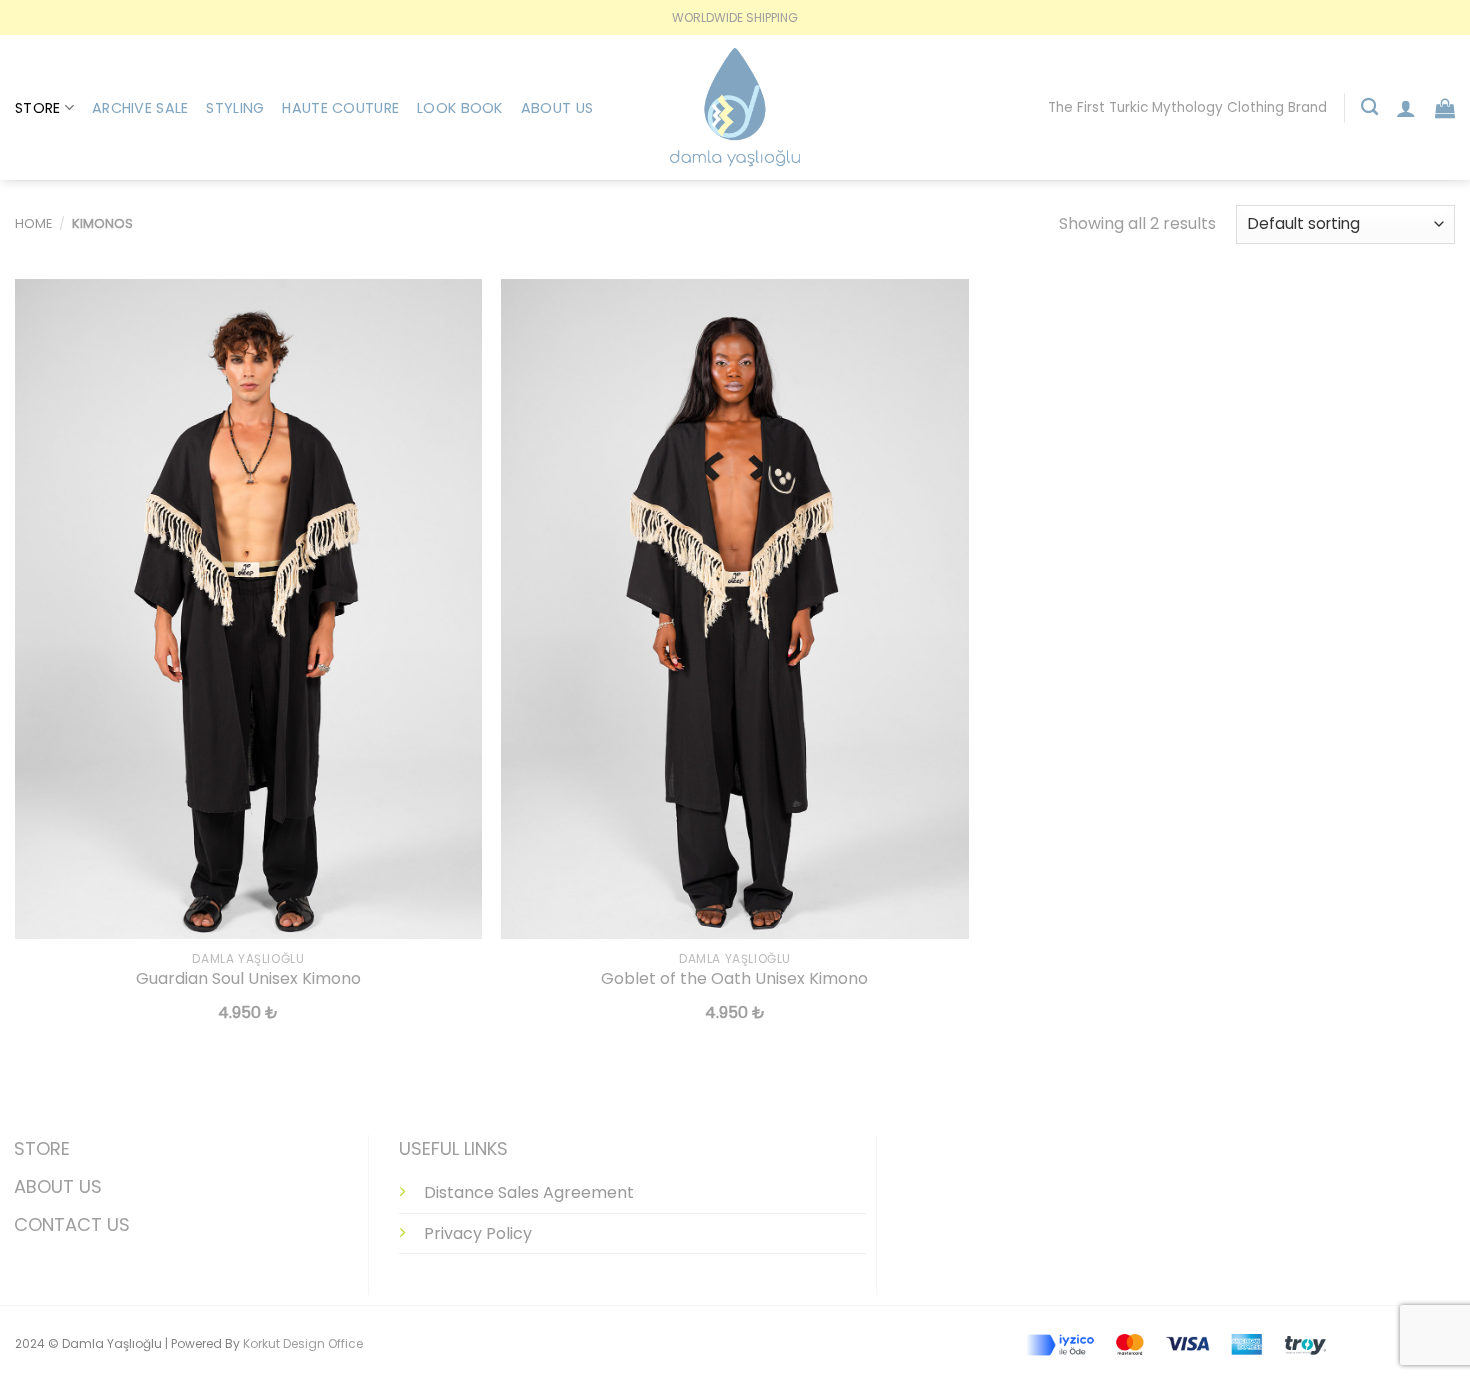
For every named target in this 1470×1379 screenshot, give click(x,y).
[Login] (1406, 108)
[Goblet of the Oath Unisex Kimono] (734, 609)
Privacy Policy (478, 1233)
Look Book (460, 108)
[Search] (1369, 107)
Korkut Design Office (303, 1343)
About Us (557, 108)
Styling (235, 108)
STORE (42, 1148)
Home (33, 223)
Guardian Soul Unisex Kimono (248, 979)
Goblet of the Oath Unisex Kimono (734, 979)
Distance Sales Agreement (529, 1192)
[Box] (1445, 108)
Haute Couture (340, 108)
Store (37, 108)
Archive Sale (140, 108)
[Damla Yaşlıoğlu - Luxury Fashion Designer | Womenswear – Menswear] (735, 107)
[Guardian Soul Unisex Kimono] (248, 609)
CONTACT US (72, 1224)
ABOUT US (58, 1186)
